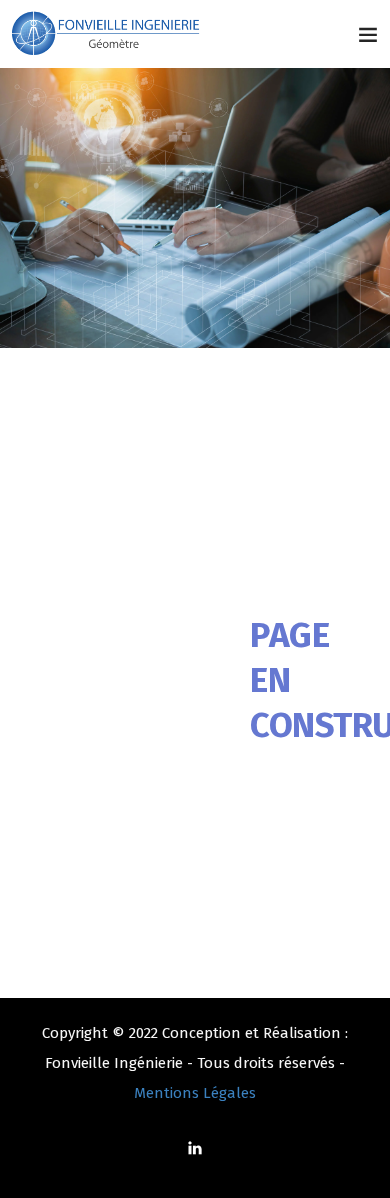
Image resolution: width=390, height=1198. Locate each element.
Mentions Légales (195, 1093)
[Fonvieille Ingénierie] (107, 33)
